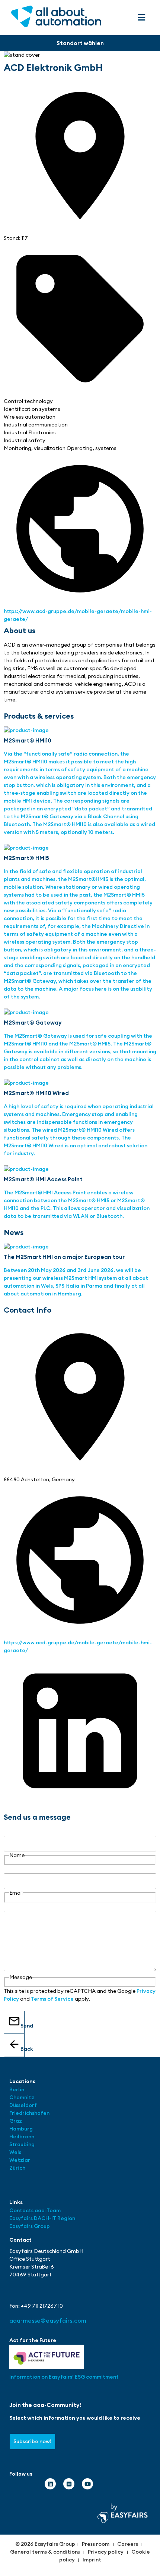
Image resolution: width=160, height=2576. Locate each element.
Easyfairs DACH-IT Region (42, 2218)
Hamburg (21, 2129)
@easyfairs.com (48, 2320)
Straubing (22, 2144)
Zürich (17, 2168)
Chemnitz (22, 2097)
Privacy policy (106, 2552)
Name (11, 1832)
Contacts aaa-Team (35, 2210)
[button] (141, 17)
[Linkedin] (50, 2484)
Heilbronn (22, 2136)
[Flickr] (69, 2484)
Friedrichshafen (29, 2113)
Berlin (17, 2089)
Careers (128, 2544)
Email (10, 1869)
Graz (16, 2121)
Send (23, 2026)
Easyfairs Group (30, 2226)
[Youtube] (87, 2484)
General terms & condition (44, 2552)
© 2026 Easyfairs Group (45, 2544)
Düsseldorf (24, 2105)
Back (23, 2049)
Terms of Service (52, 1999)
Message (15, 1907)
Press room (96, 2544)
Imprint (92, 2560)
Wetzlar (20, 2160)
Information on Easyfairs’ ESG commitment (64, 2377)
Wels (15, 2152)
